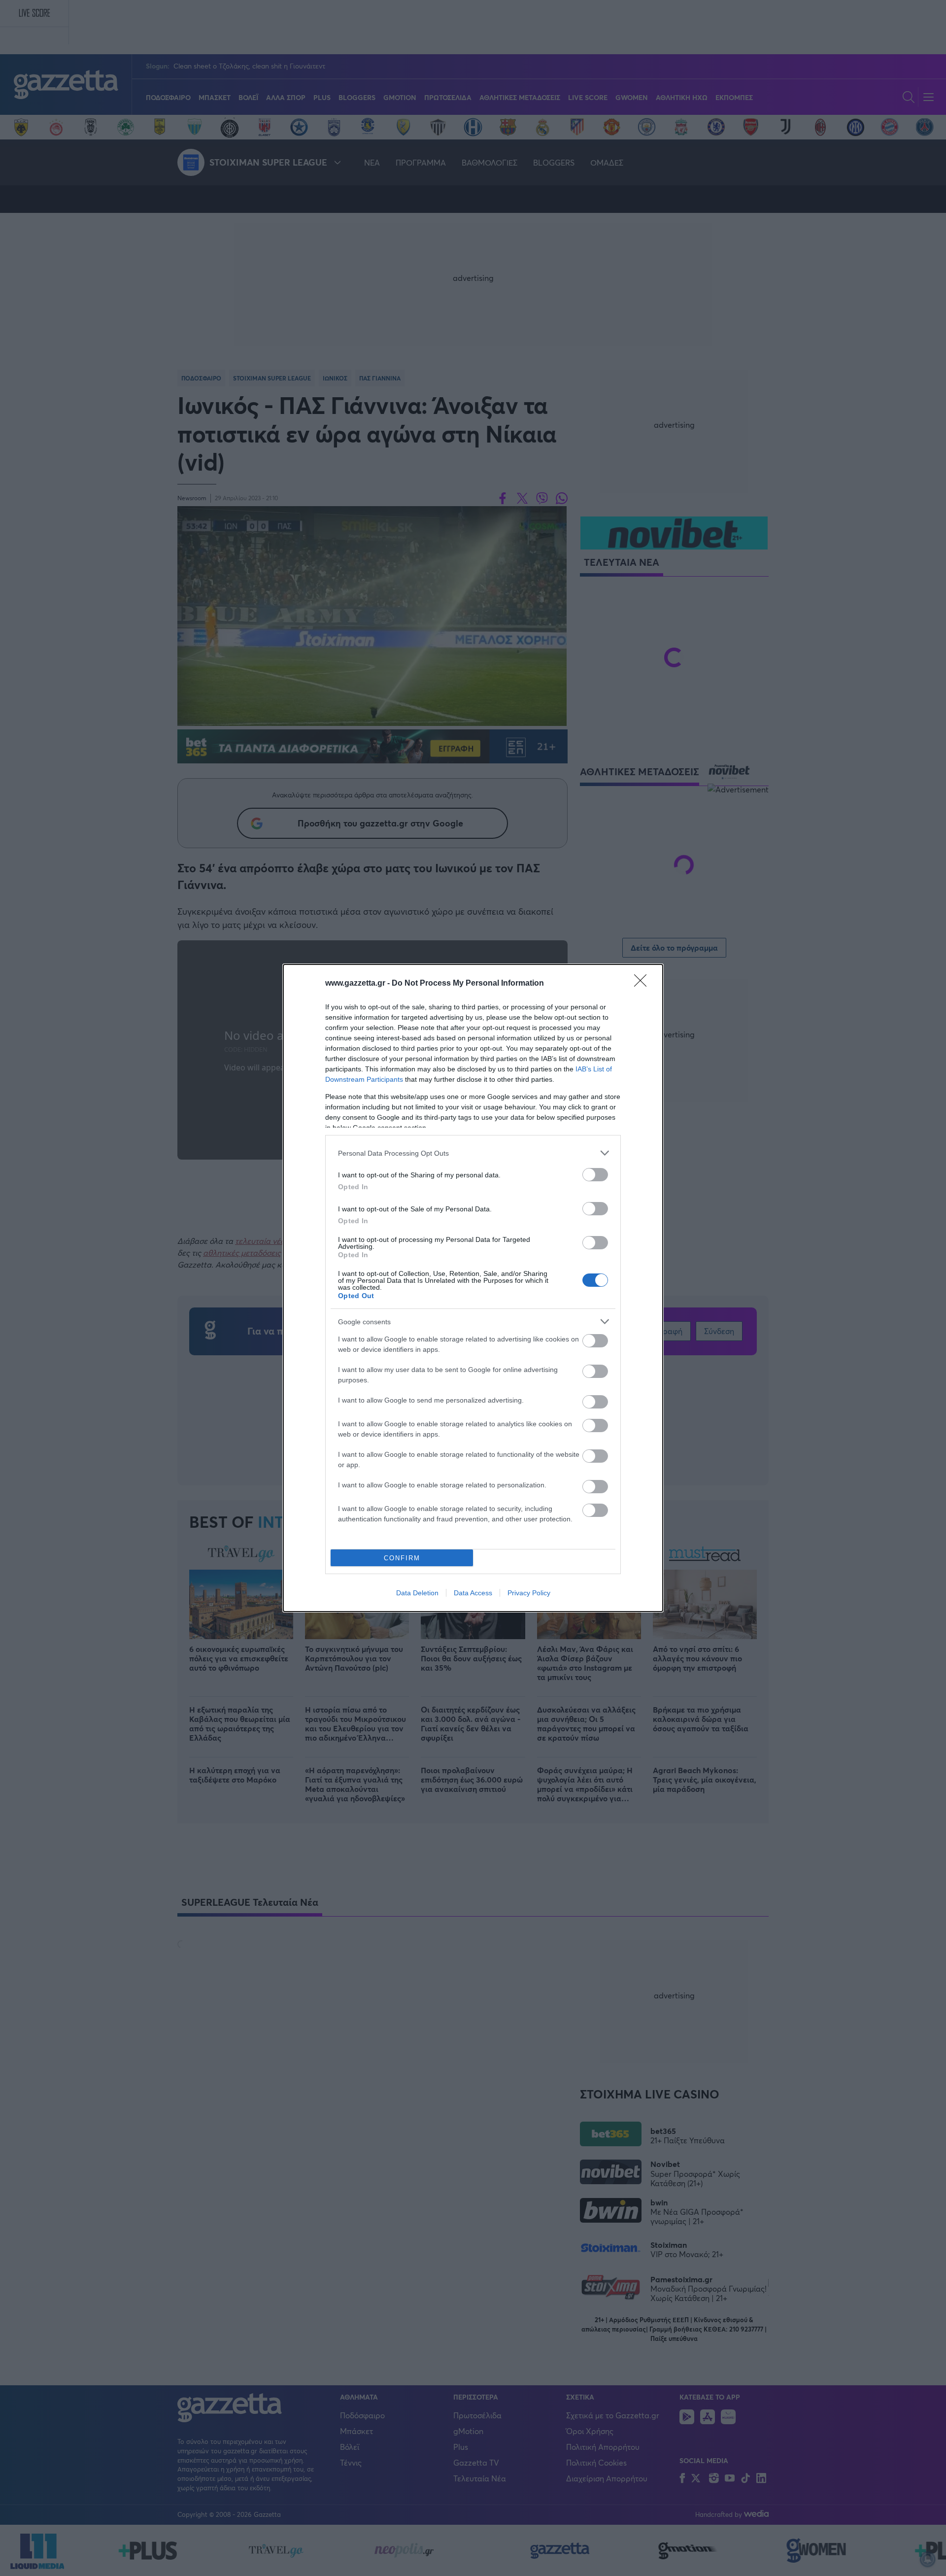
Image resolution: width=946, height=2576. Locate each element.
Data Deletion (417, 1593)
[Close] (643, 984)
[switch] (595, 1175)
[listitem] (473, 1153)
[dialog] (473, 1288)
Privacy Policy (529, 1593)
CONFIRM (402, 1558)
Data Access (473, 1593)
